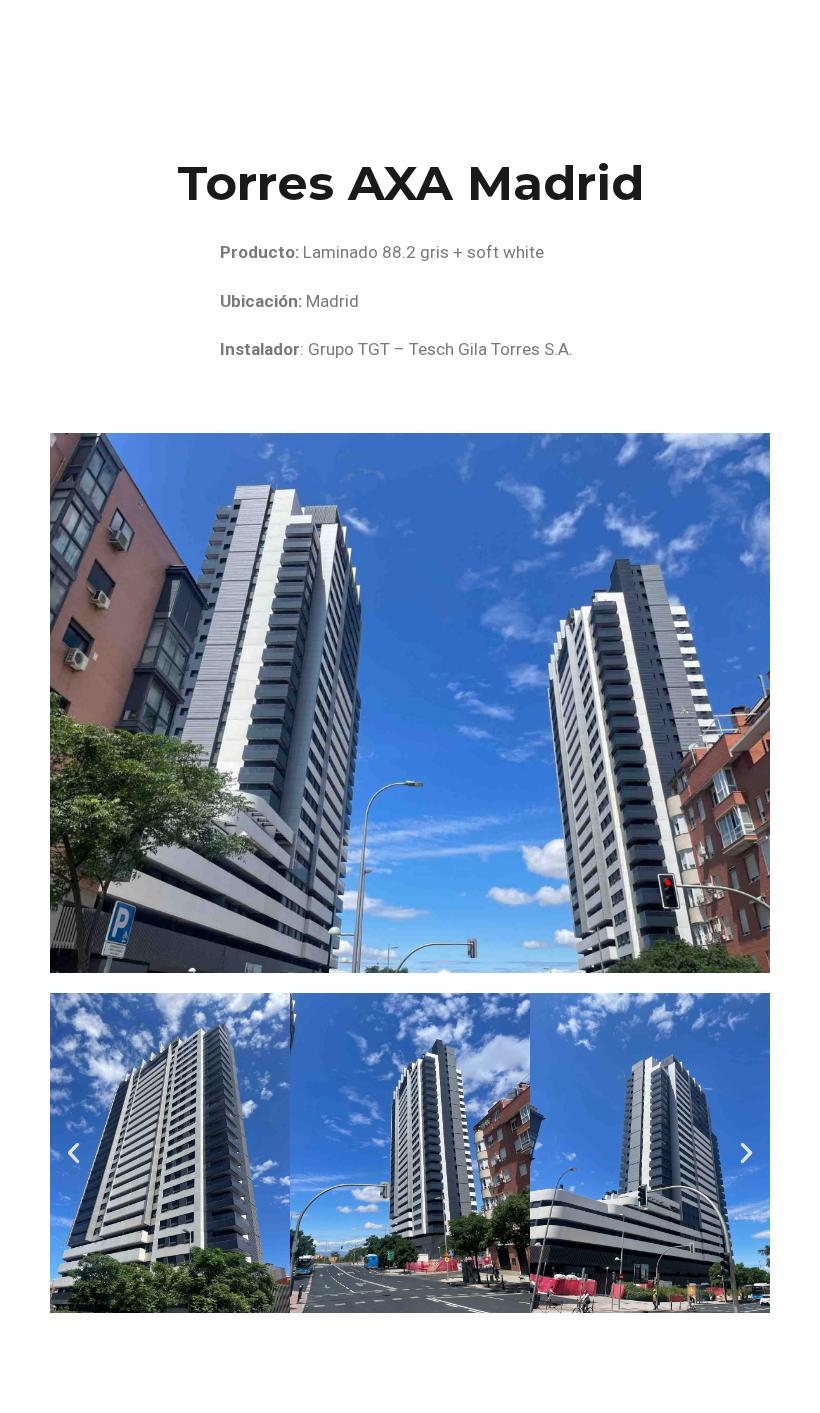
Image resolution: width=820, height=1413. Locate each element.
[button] (73, 1152)
